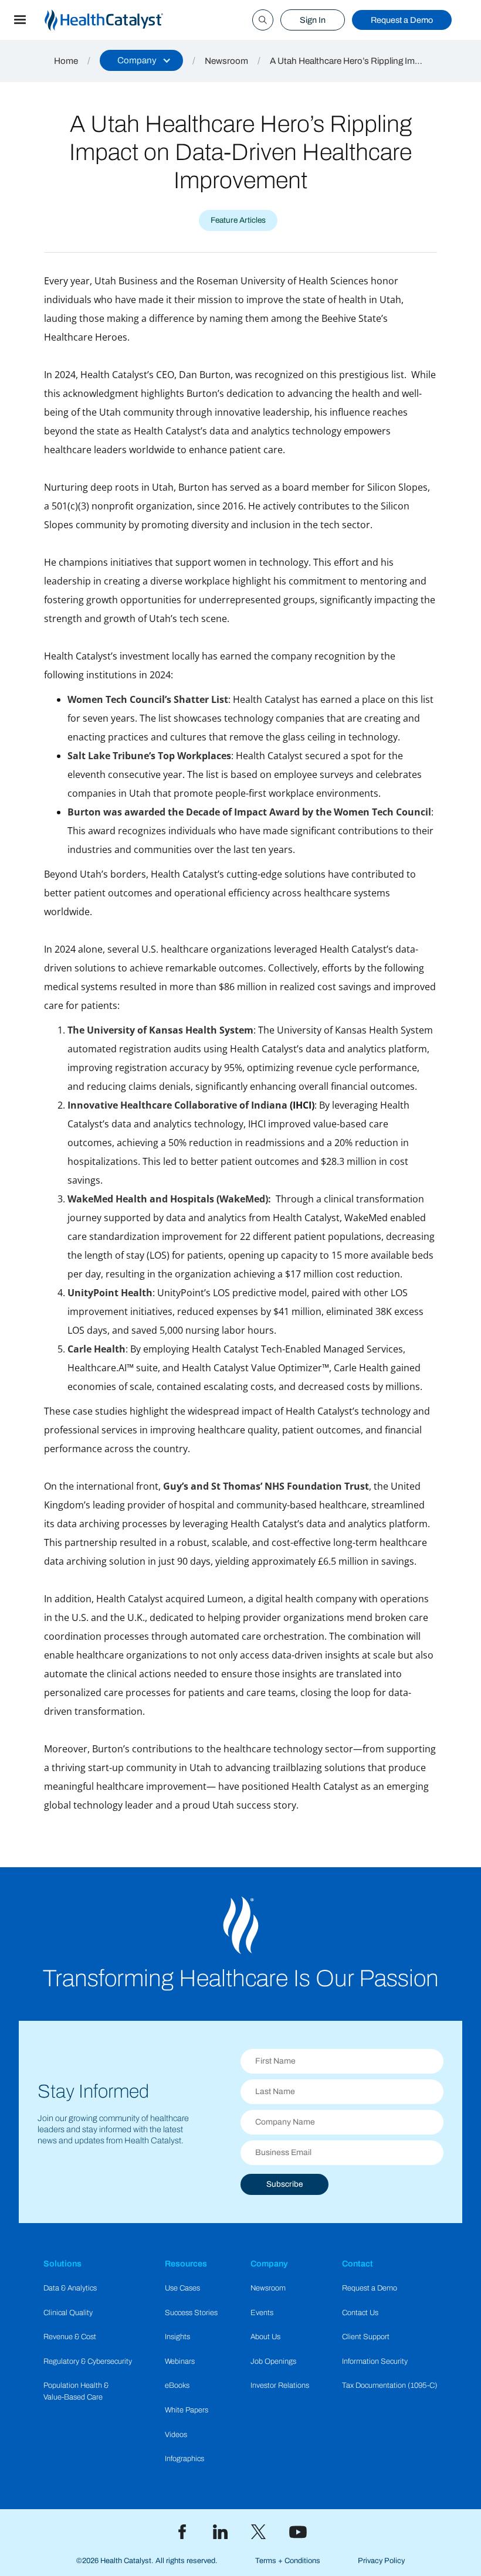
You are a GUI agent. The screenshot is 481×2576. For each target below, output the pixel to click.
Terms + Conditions (288, 2561)
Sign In (313, 20)
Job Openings (273, 2361)
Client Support (366, 2337)
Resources (186, 2264)
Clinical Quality (68, 2313)
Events (262, 2313)
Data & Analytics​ (70, 2288)
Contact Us (360, 2313)
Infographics (184, 2459)
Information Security (375, 2361)
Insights (177, 2337)
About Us (265, 2337)
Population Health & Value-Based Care (76, 2391)
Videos (176, 2435)
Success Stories (191, 2313)
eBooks (177, 2385)
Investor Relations (280, 2385)
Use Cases (182, 2288)
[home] (118, 20)
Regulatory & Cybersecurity (88, 2361)
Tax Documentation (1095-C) (390, 2385)
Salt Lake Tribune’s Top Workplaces (149, 756)
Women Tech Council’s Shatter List (148, 699)
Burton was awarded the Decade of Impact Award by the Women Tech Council (249, 812)
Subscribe (284, 2184)
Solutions (62, 2264)
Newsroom (226, 61)
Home (66, 61)
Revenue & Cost (70, 2337)
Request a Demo (402, 20)
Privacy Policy (381, 2561)
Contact (358, 2264)
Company (269, 2264)
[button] (20, 20)
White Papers (187, 2410)
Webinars (180, 2361)
